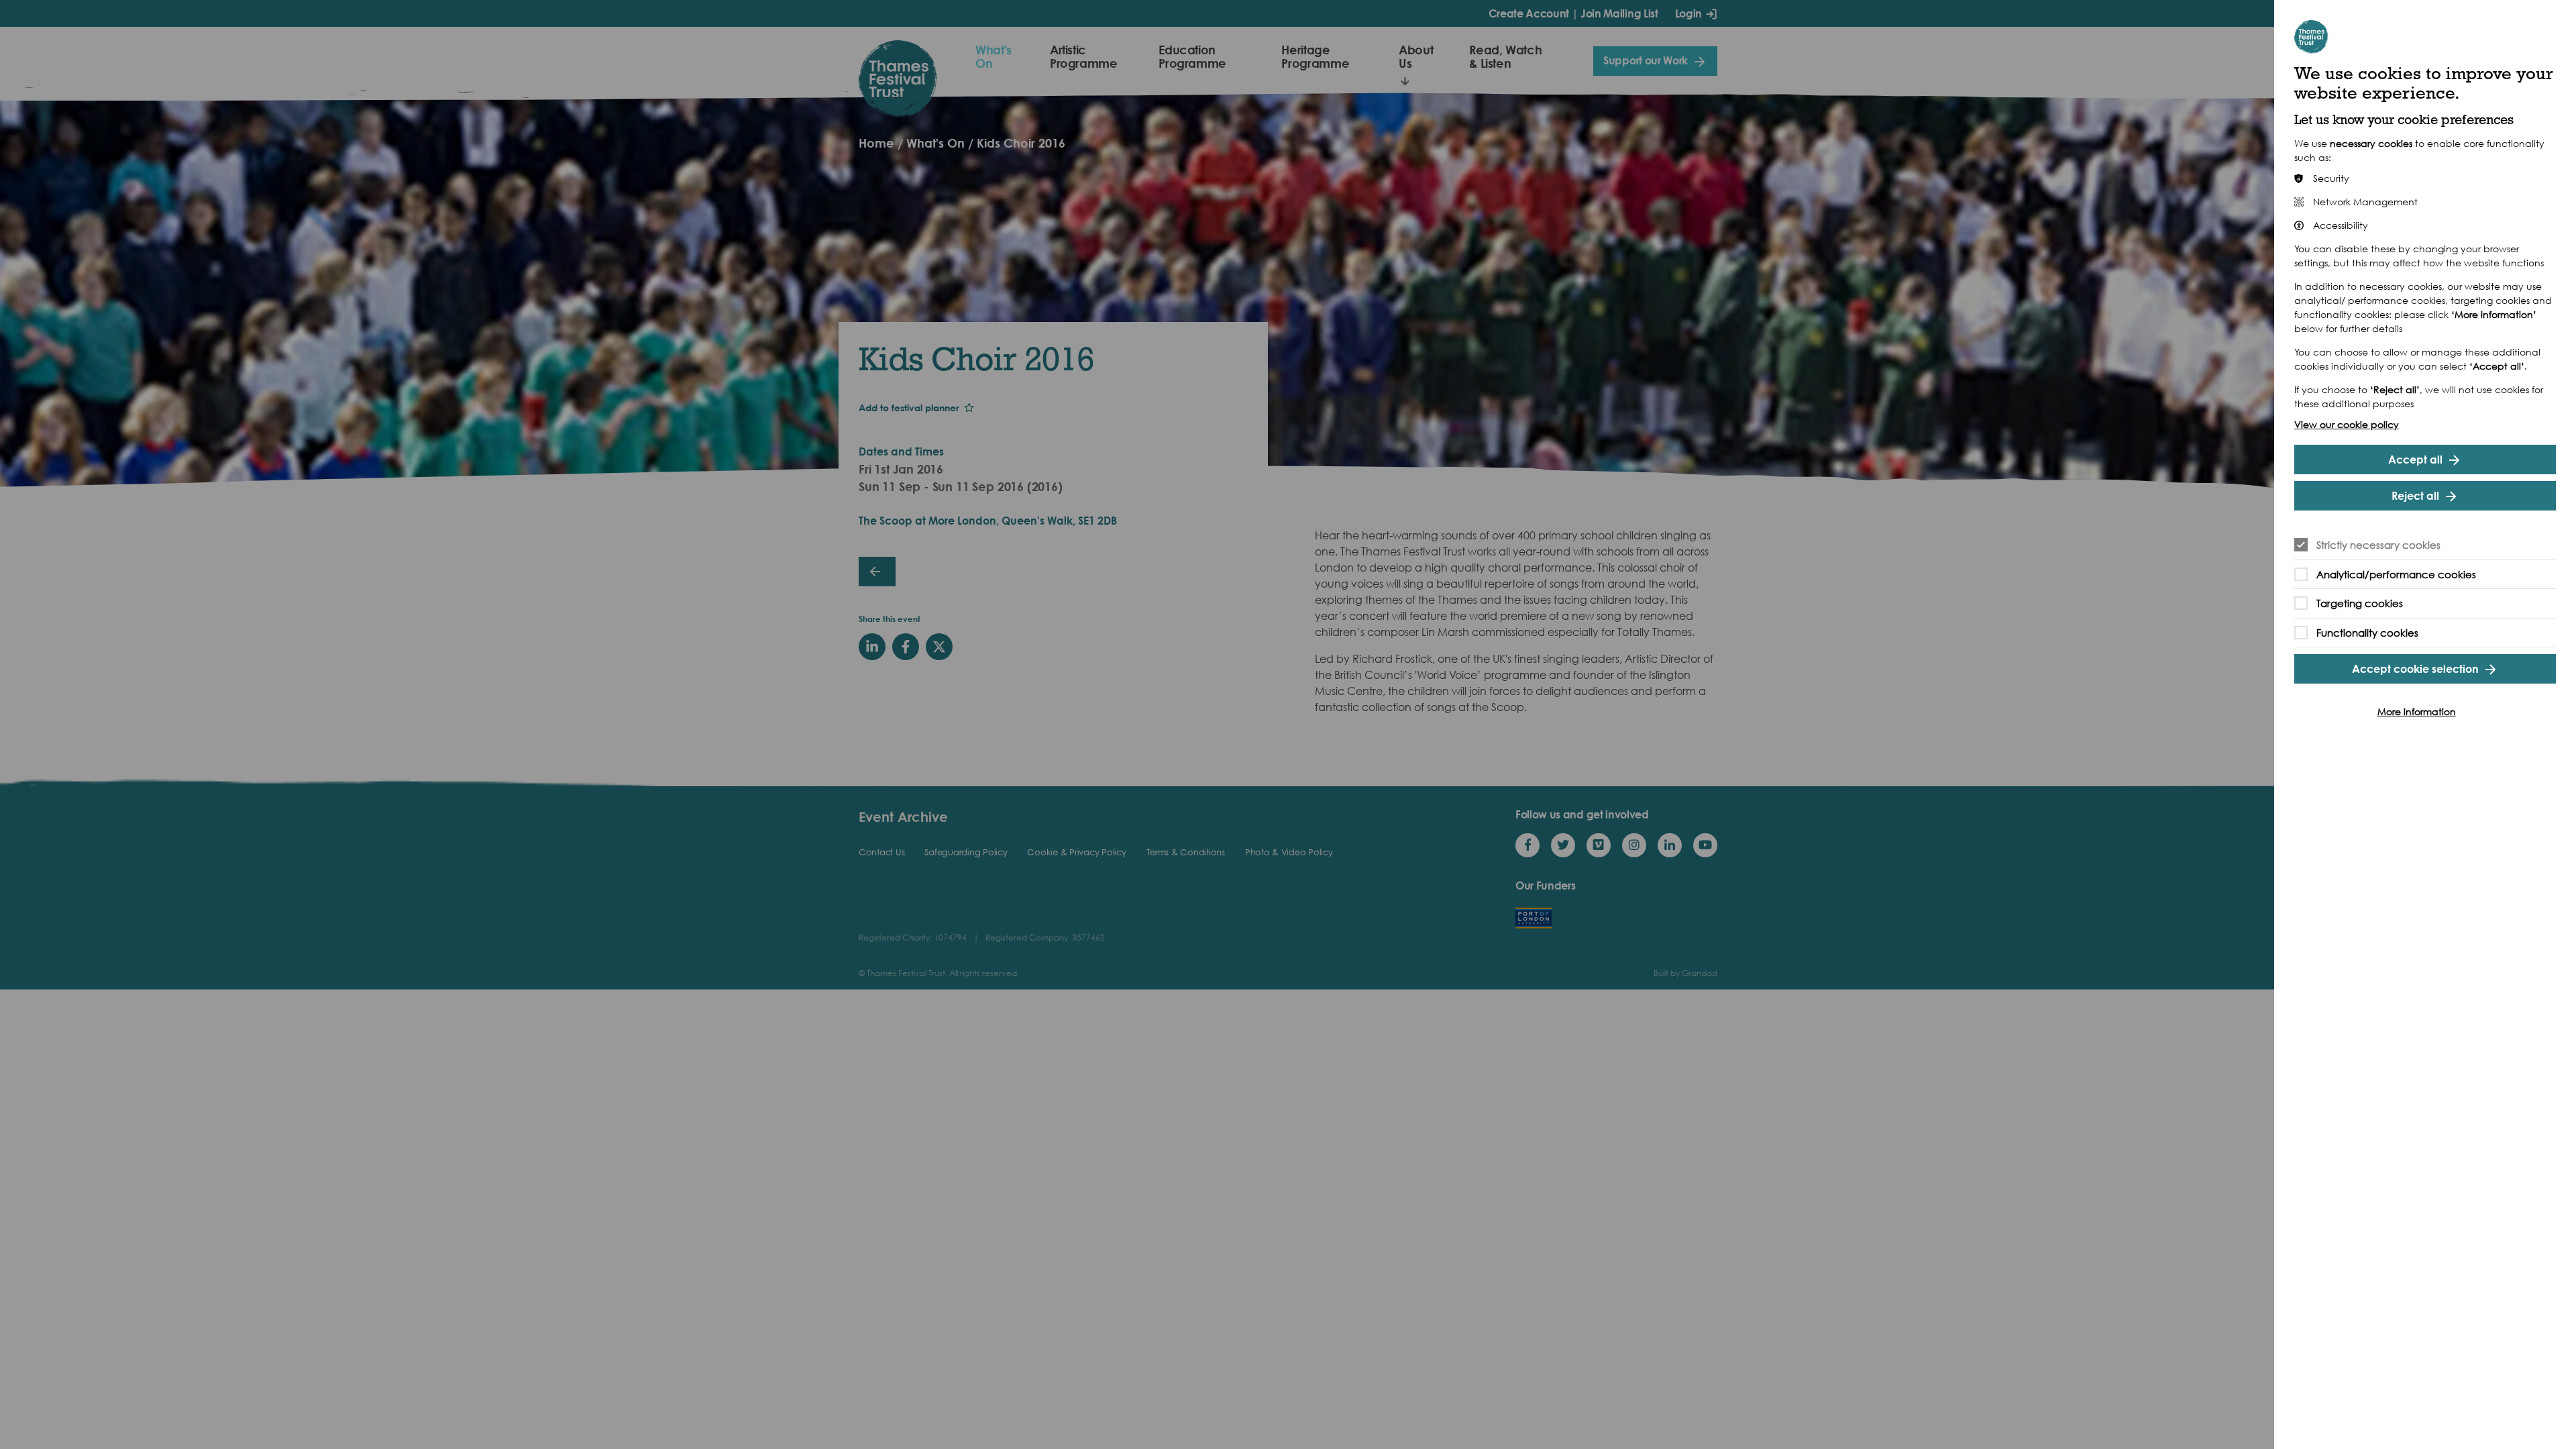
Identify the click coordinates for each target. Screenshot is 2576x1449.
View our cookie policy (2347, 424)
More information (2417, 711)
